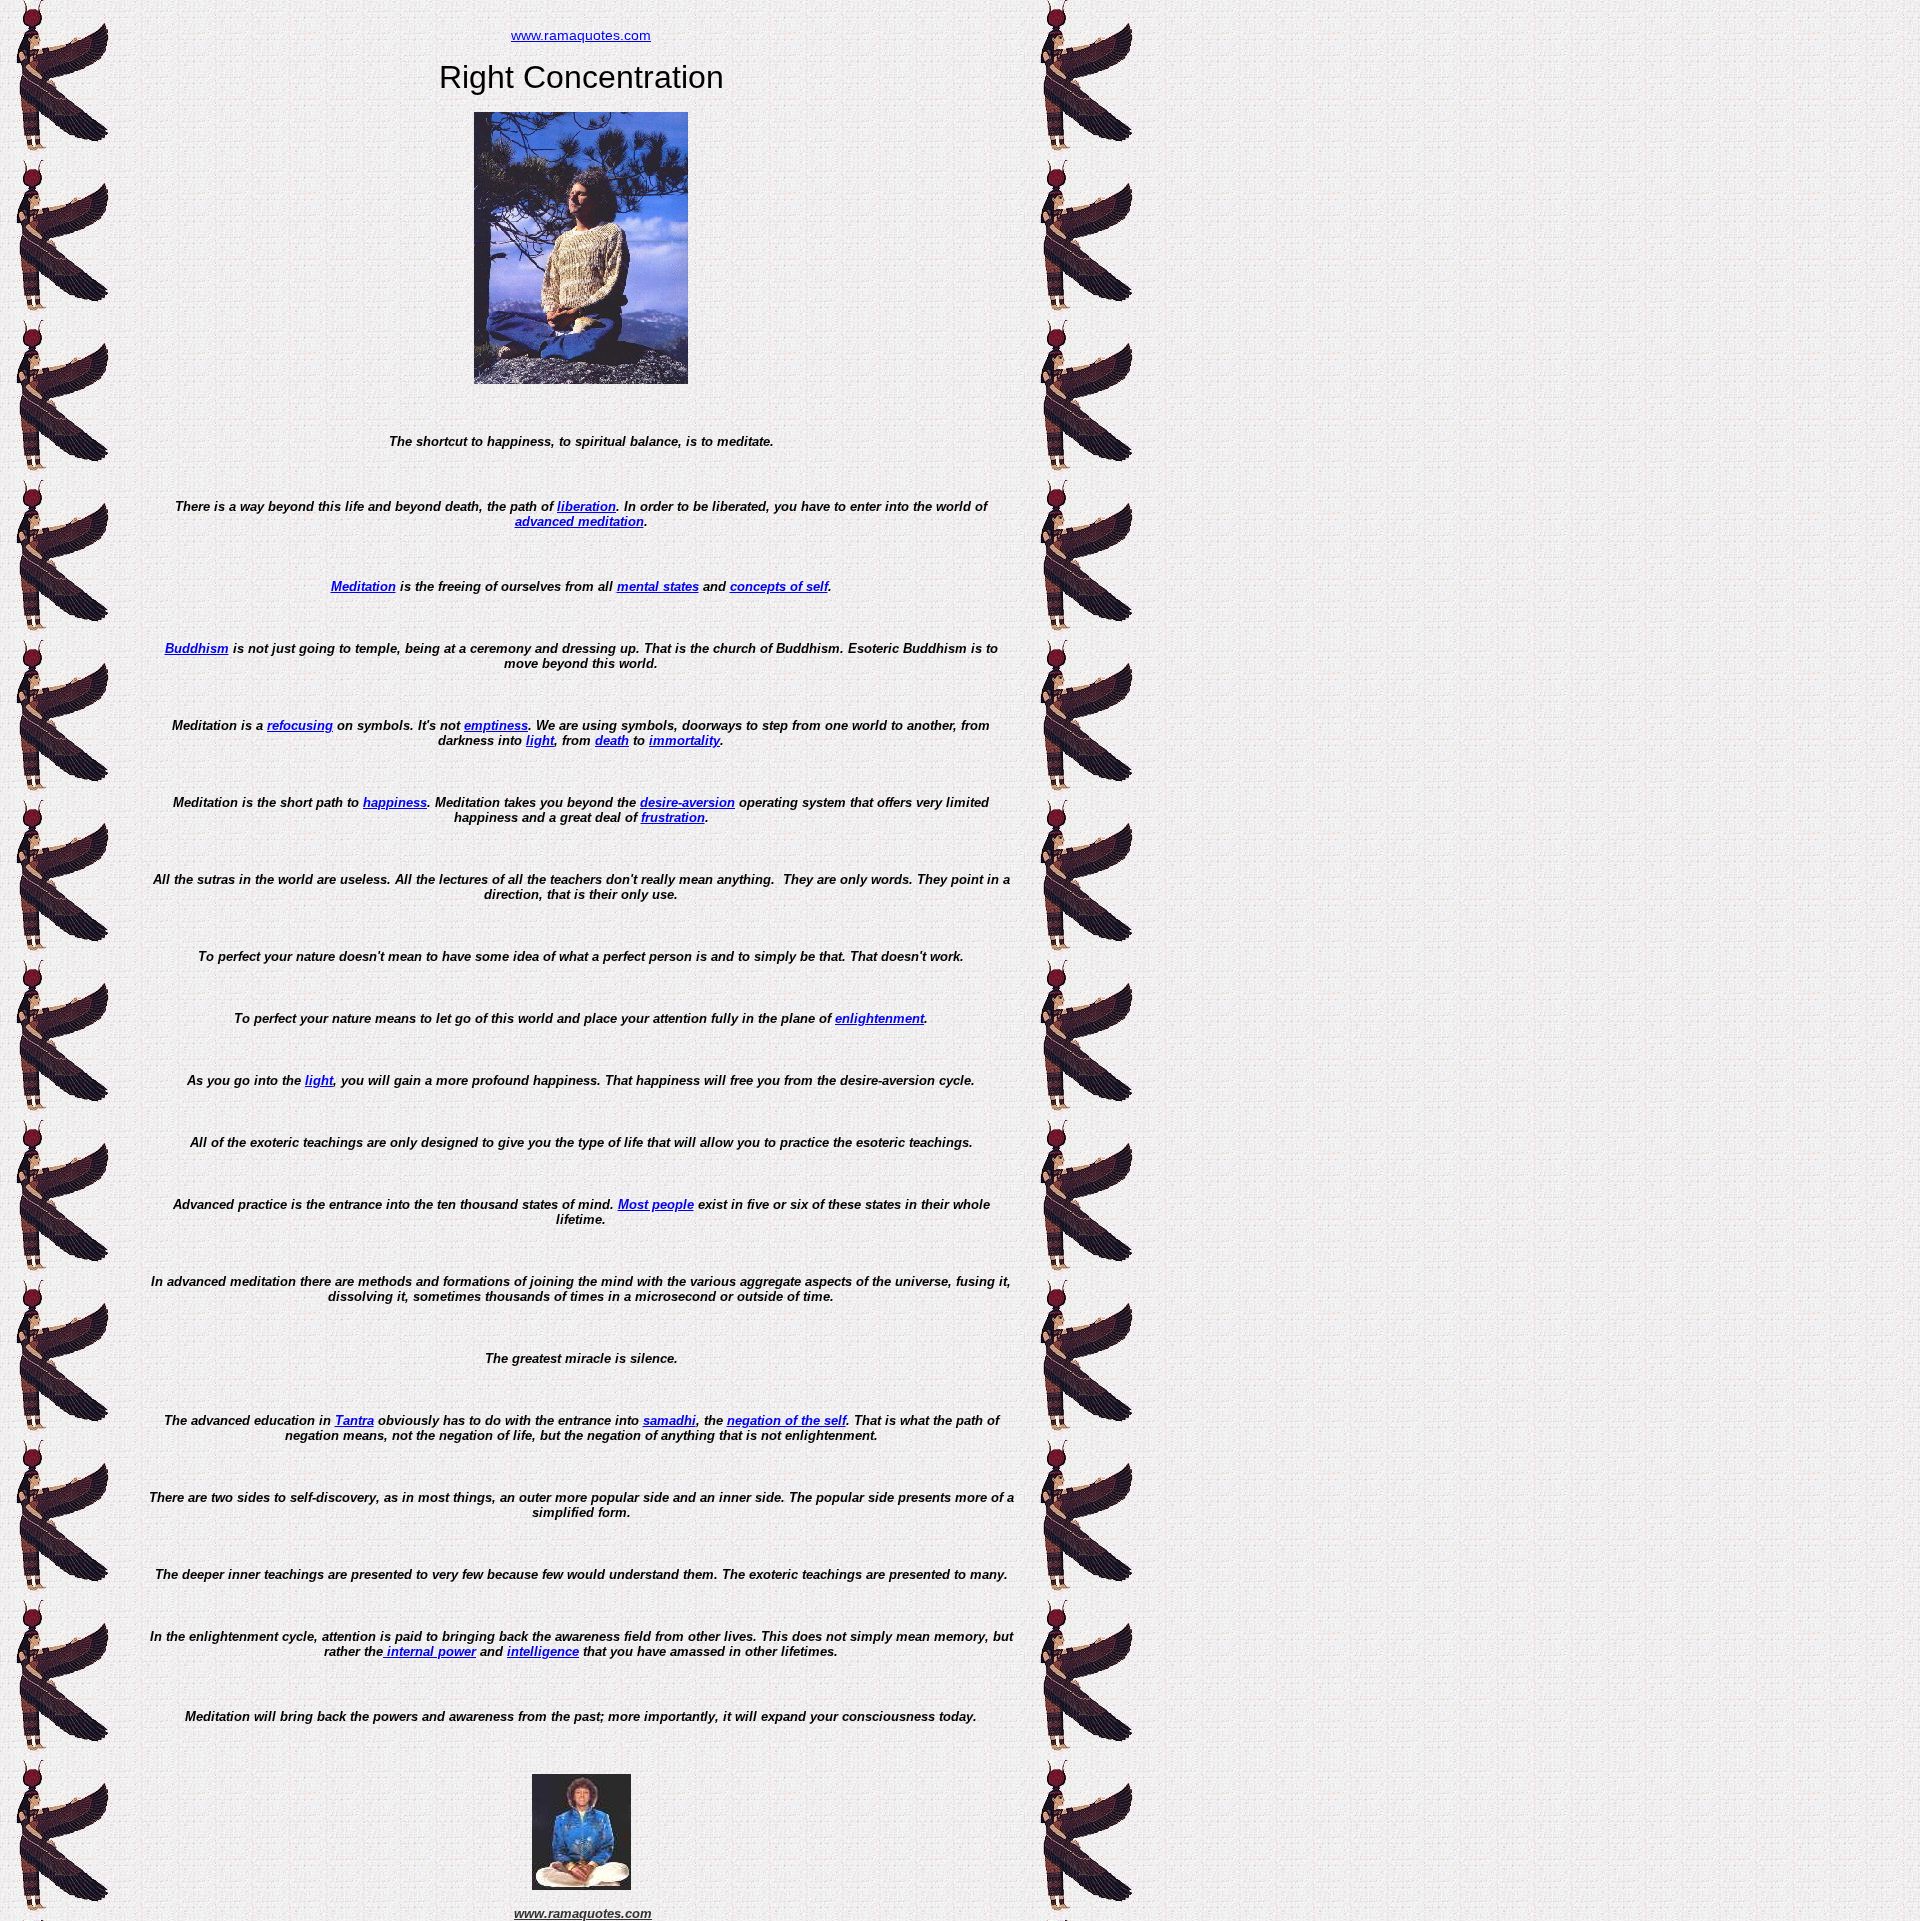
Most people (656, 1204)
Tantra (354, 1420)
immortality (684, 740)
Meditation (363, 586)
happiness (395, 802)
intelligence (543, 1651)
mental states (658, 586)
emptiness (496, 725)
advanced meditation (579, 521)
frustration (673, 817)
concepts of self (779, 586)
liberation (586, 506)
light (540, 740)
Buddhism (197, 648)
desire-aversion (687, 802)
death (612, 740)
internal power (429, 1651)
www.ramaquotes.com (581, 35)
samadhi (669, 1420)
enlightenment (879, 1018)
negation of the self (786, 1420)
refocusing (300, 725)
